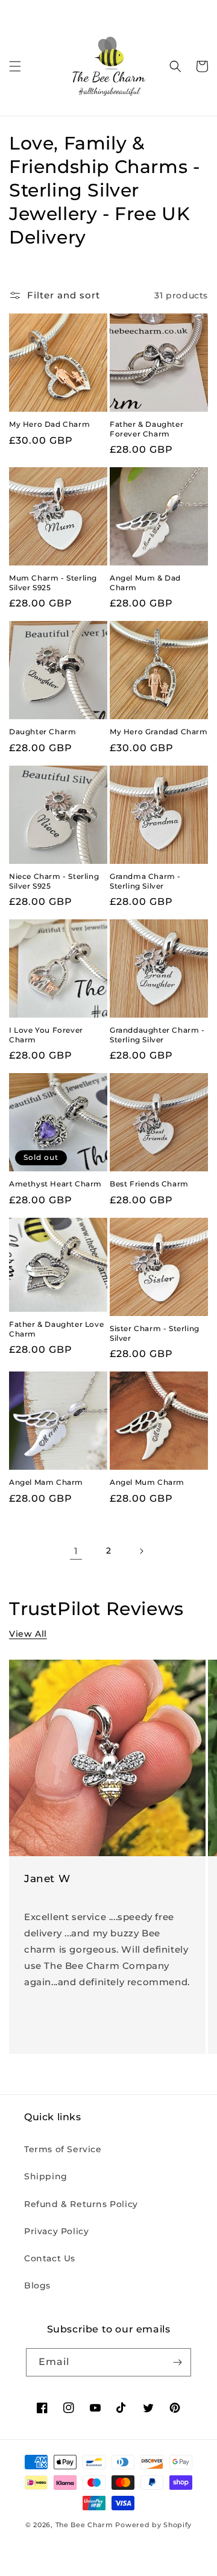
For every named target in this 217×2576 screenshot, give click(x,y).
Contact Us (50, 2258)
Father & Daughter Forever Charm (146, 429)
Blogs (37, 2285)
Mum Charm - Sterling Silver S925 (53, 583)
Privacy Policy (56, 2231)
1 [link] (76, 1551)
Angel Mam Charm (46, 1482)
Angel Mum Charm (147, 1482)
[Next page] (141, 1551)
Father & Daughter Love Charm (56, 1329)
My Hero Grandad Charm (159, 732)
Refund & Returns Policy (81, 2204)
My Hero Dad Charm (49, 424)
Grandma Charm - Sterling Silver (145, 881)
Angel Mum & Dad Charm (145, 583)
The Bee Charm (84, 2525)
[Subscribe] (177, 2362)
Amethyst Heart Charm (55, 1184)
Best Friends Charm (149, 1184)
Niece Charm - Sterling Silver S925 (54, 881)
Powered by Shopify (153, 2525)
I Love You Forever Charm (46, 1035)
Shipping (46, 2176)
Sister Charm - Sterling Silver (155, 1333)
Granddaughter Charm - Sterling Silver (157, 1035)
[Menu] (15, 66)
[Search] (175, 66)
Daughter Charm (42, 732)
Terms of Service (63, 2149)
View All (28, 1634)
